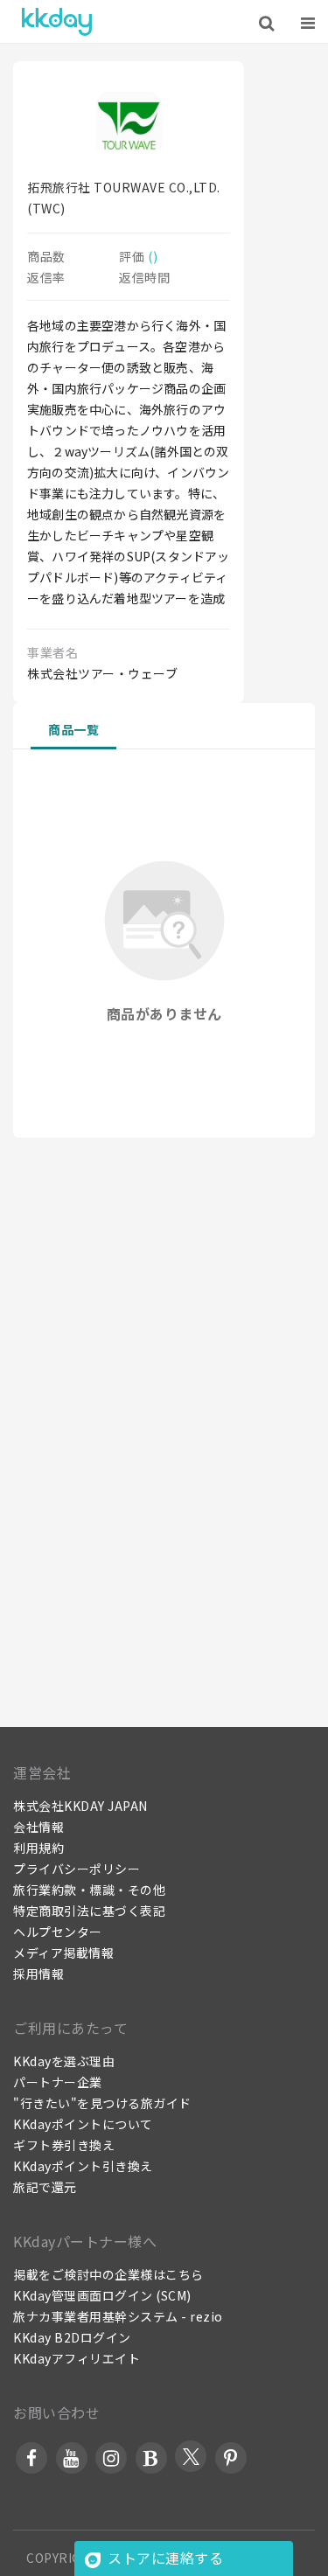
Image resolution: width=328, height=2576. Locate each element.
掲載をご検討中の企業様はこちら (108, 2274)
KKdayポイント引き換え (83, 2166)
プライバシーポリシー (77, 1869)
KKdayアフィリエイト (77, 2358)
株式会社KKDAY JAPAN (80, 1806)
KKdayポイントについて (83, 2124)
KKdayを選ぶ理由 (64, 2061)
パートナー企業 (58, 2082)
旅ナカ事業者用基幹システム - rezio (118, 2316)
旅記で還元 (45, 2187)
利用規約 (38, 1848)
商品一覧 (73, 729)
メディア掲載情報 (63, 1953)
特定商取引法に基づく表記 (89, 1911)
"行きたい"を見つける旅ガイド (102, 2103)
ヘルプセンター (58, 1932)
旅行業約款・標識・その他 (89, 1890)
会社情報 (38, 1827)
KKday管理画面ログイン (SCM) (102, 2295)
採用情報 (38, 1974)
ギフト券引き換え (64, 2145)
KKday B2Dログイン (72, 2337)
